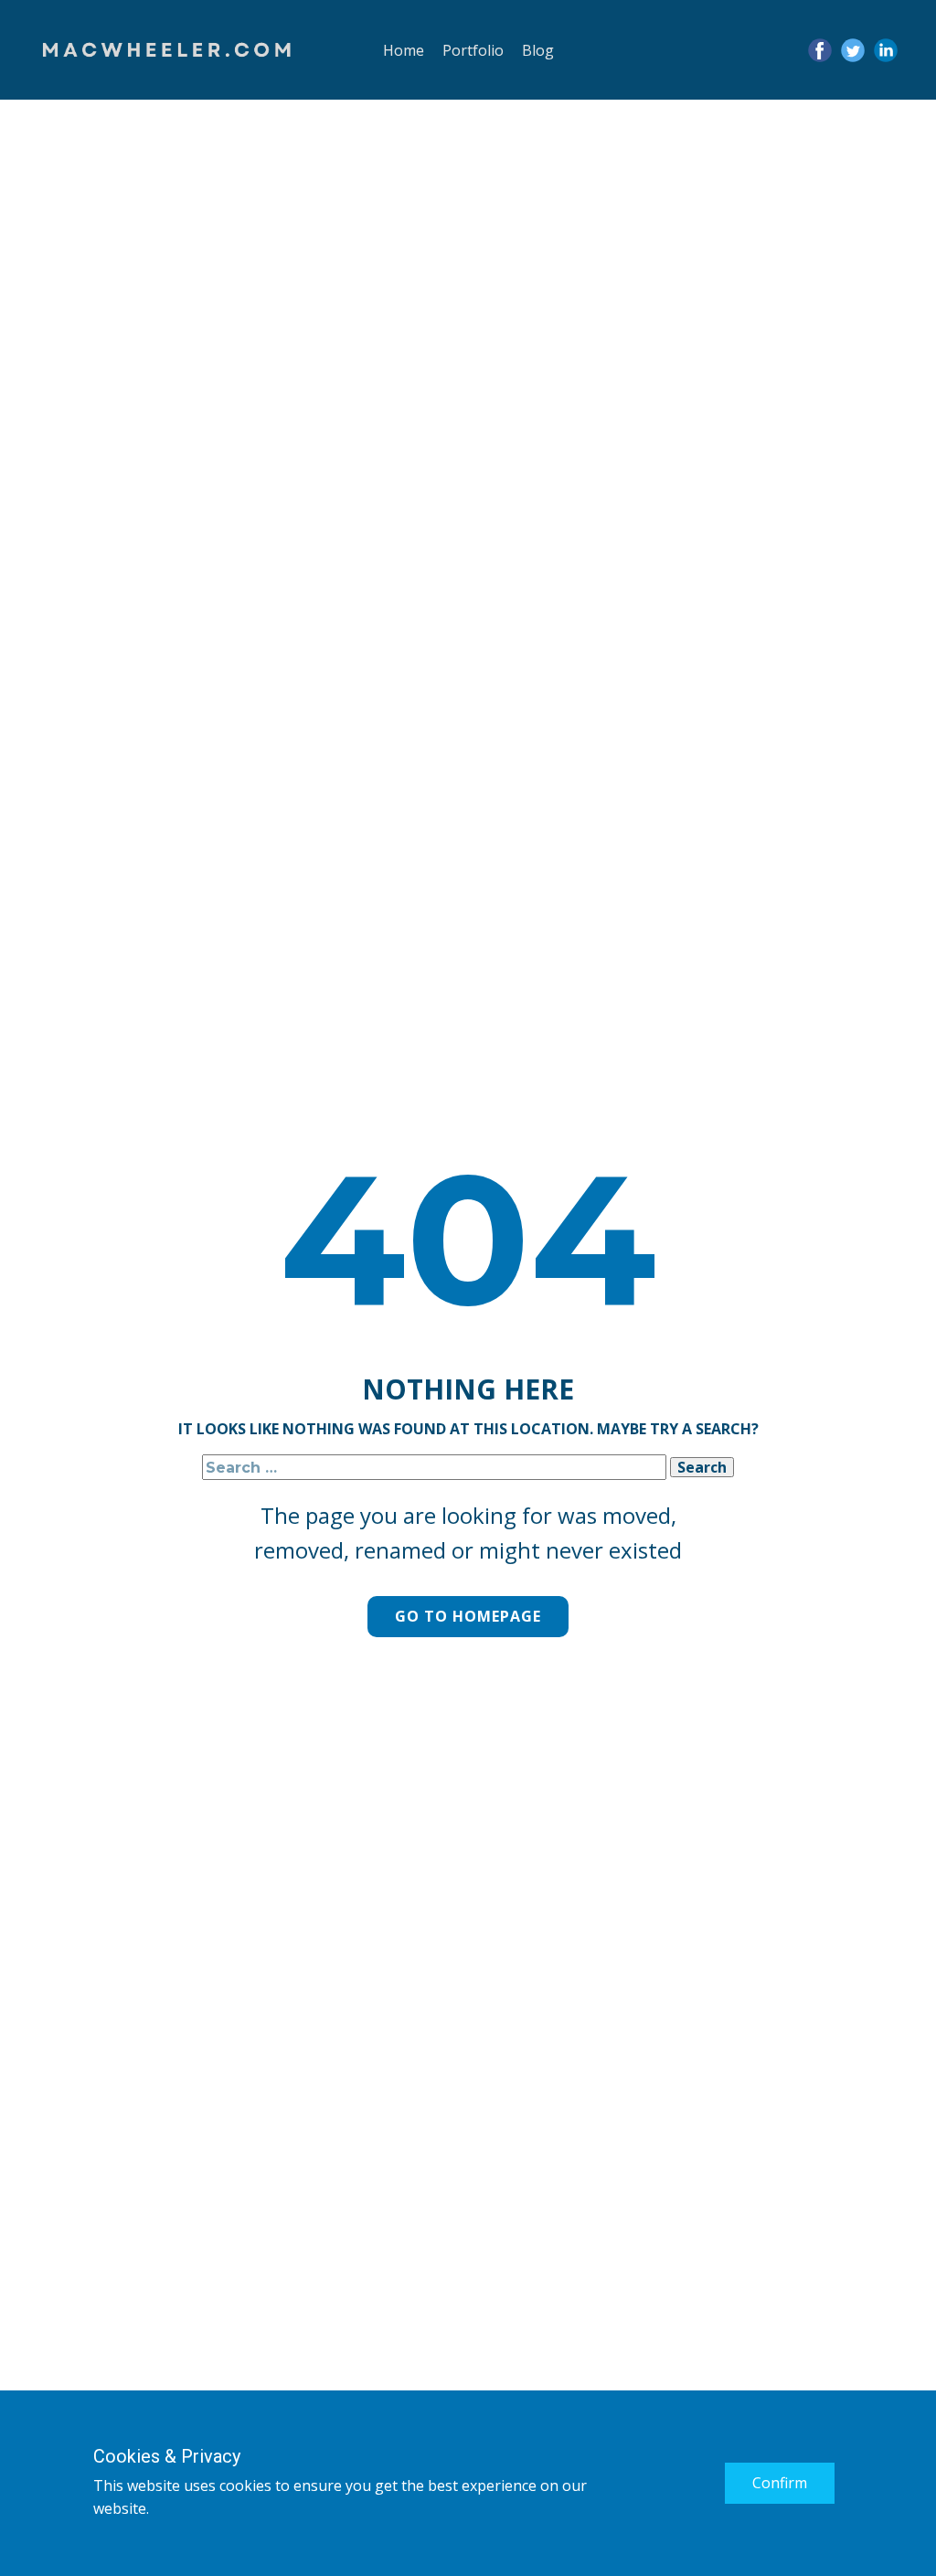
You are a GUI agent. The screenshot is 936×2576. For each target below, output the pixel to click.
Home (404, 50)
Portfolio (473, 50)
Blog (538, 50)
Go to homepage (468, 1616)
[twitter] (853, 50)
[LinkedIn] (886, 50)
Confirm (780, 2483)
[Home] (167, 51)
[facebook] (820, 50)
